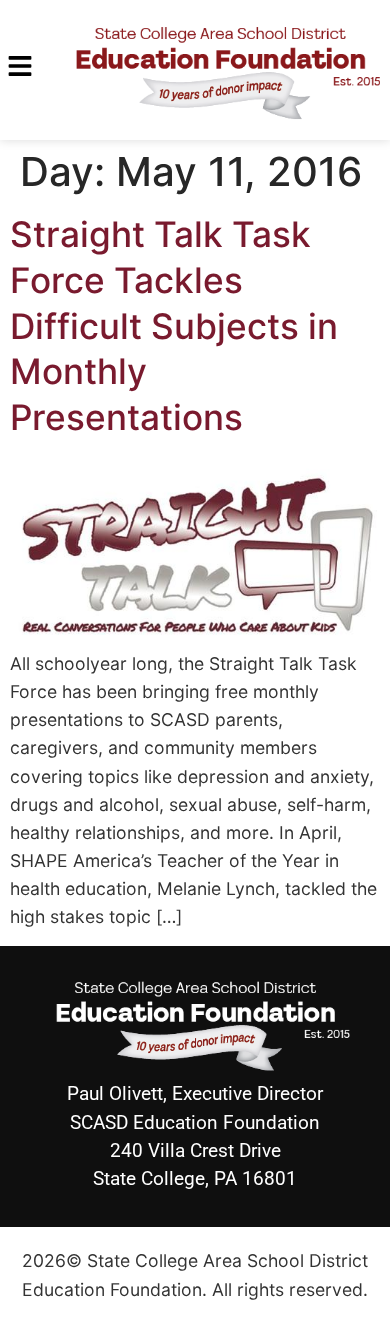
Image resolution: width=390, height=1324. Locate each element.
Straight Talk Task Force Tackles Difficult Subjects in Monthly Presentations (174, 326)
